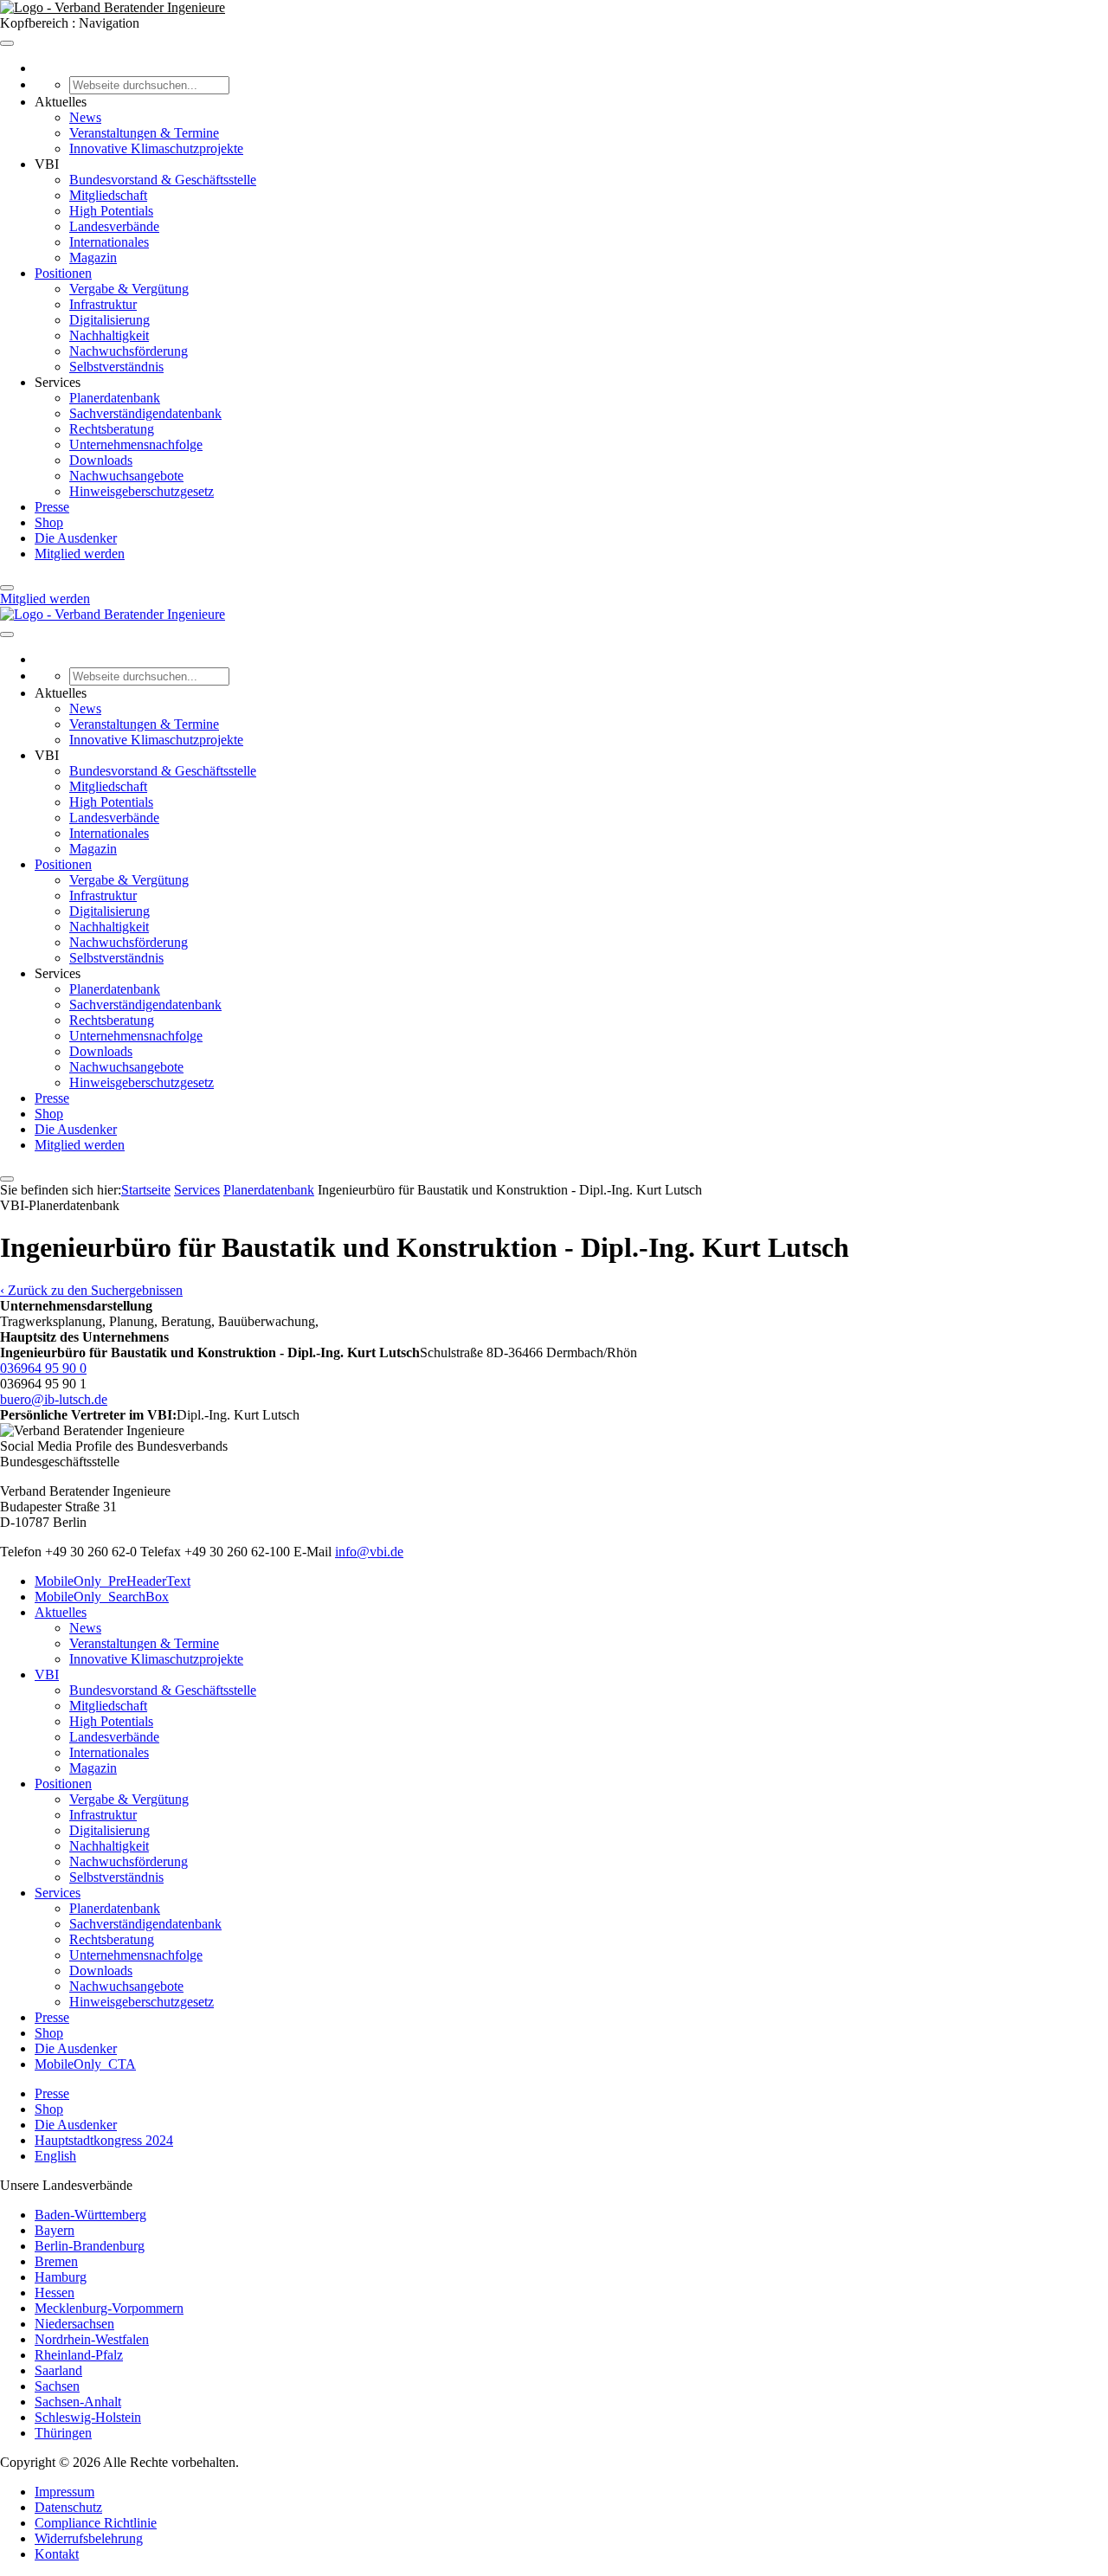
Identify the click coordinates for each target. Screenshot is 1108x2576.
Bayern (55, 2230)
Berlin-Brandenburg (90, 2246)
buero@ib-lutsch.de (54, 1399)
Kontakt (57, 2554)
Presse (52, 507)
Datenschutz (68, 2507)
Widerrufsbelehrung (89, 2538)
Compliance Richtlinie (96, 2523)
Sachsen (57, 2386)
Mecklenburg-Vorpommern (109, 2308)
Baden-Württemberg (90, 2215)
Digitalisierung (110, 320)
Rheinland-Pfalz (79, 2355)
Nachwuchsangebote (126, 476)
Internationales (109, 242)
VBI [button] (47, 164)
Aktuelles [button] (61, 102)
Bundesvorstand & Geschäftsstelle (163, 180)
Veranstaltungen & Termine (144, 133)
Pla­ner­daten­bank (269, 1190)
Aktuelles (61, 1612)
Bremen (56, 2261)
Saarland (58, 2370)
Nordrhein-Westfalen (92, 2339)
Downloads (101, 460)
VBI (47, 1674)
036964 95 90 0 (43, 1368)
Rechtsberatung (112, 429)
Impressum (64, 2492)
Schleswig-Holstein (88, 2417)
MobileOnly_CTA (85, 2064)
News (85, 117)
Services (197, 1190)
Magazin (93, 258)
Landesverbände (114, 226)
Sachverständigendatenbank (145, 413)
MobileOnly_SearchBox (102, 1597)
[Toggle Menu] (7, 43)
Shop (49, 522)
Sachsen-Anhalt (78, 2402)
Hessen (55, 2293)
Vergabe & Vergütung (129, 289)
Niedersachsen (74, 2324)
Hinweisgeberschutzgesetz (142, 491)
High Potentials (111, 211)
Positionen (63, 273)
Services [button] (58, 382)
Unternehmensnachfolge (136, 444)
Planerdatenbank (115, 398)
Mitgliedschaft (108, 195)
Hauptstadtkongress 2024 (104, 2140)
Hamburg (61, 2277)
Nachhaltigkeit (109, 335)
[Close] (7, 588)
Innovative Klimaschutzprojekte (156, 148)
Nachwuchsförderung (129, 351)
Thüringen (63, 2433)
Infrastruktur (103, 304)
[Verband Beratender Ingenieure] (113, 7)
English (55, 2156)
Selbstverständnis (116, 367)
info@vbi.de (369, 1552)
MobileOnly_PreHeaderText (113, 1581)
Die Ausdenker (76, 538)
